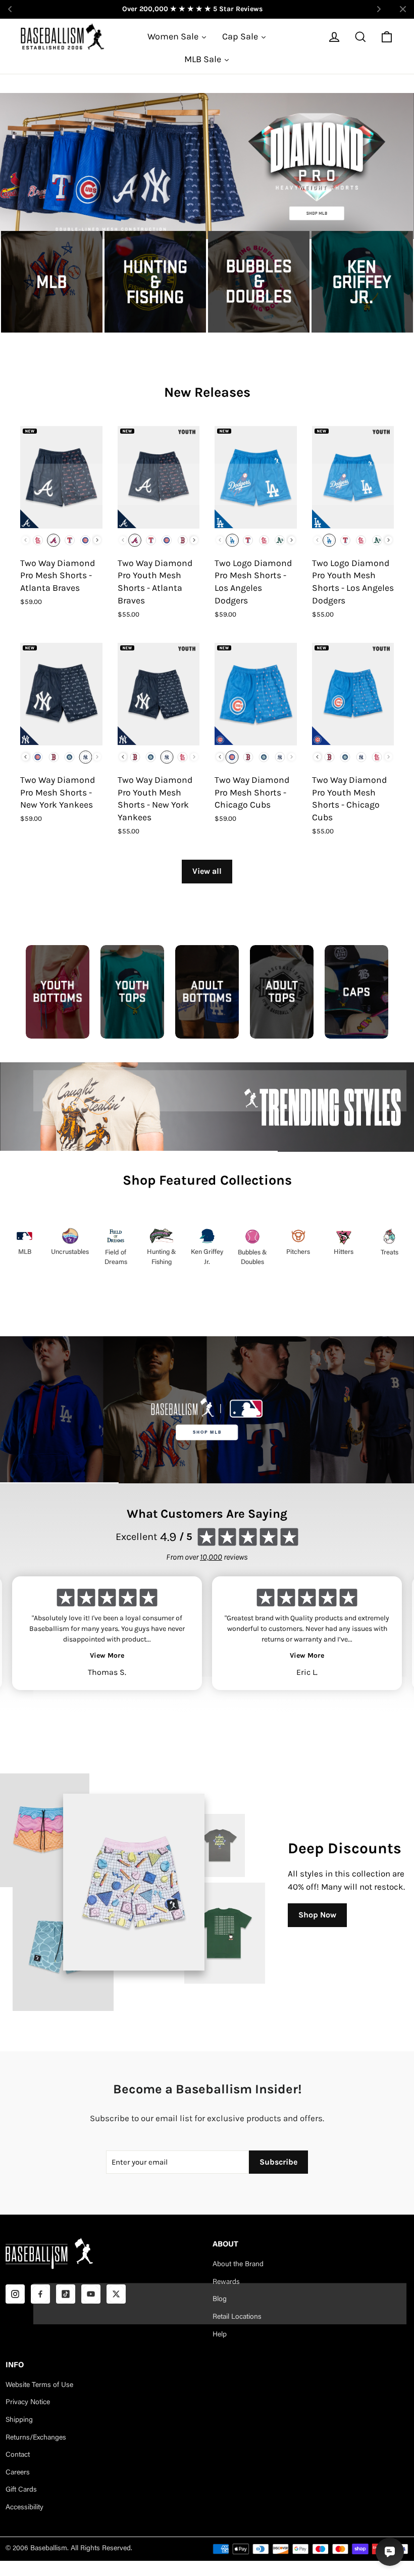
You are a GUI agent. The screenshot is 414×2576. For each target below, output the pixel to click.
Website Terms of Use (39, 2385)
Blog (220, 2300)
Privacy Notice (28, 2403)
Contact (18, 2455)
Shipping (19, 2420)
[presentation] (97, 540)
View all (207, 871)
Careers (18, 2473)
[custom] (15, 2294)
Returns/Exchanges (36, 2438)
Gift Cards (21, 2490)
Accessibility (24, 2508)
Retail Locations (237, 2317)
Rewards (226, 2282)
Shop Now (317, 1915)
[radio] (38, 540)
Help (220, 2335)
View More (107, 1655)
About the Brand (238, 2265)
